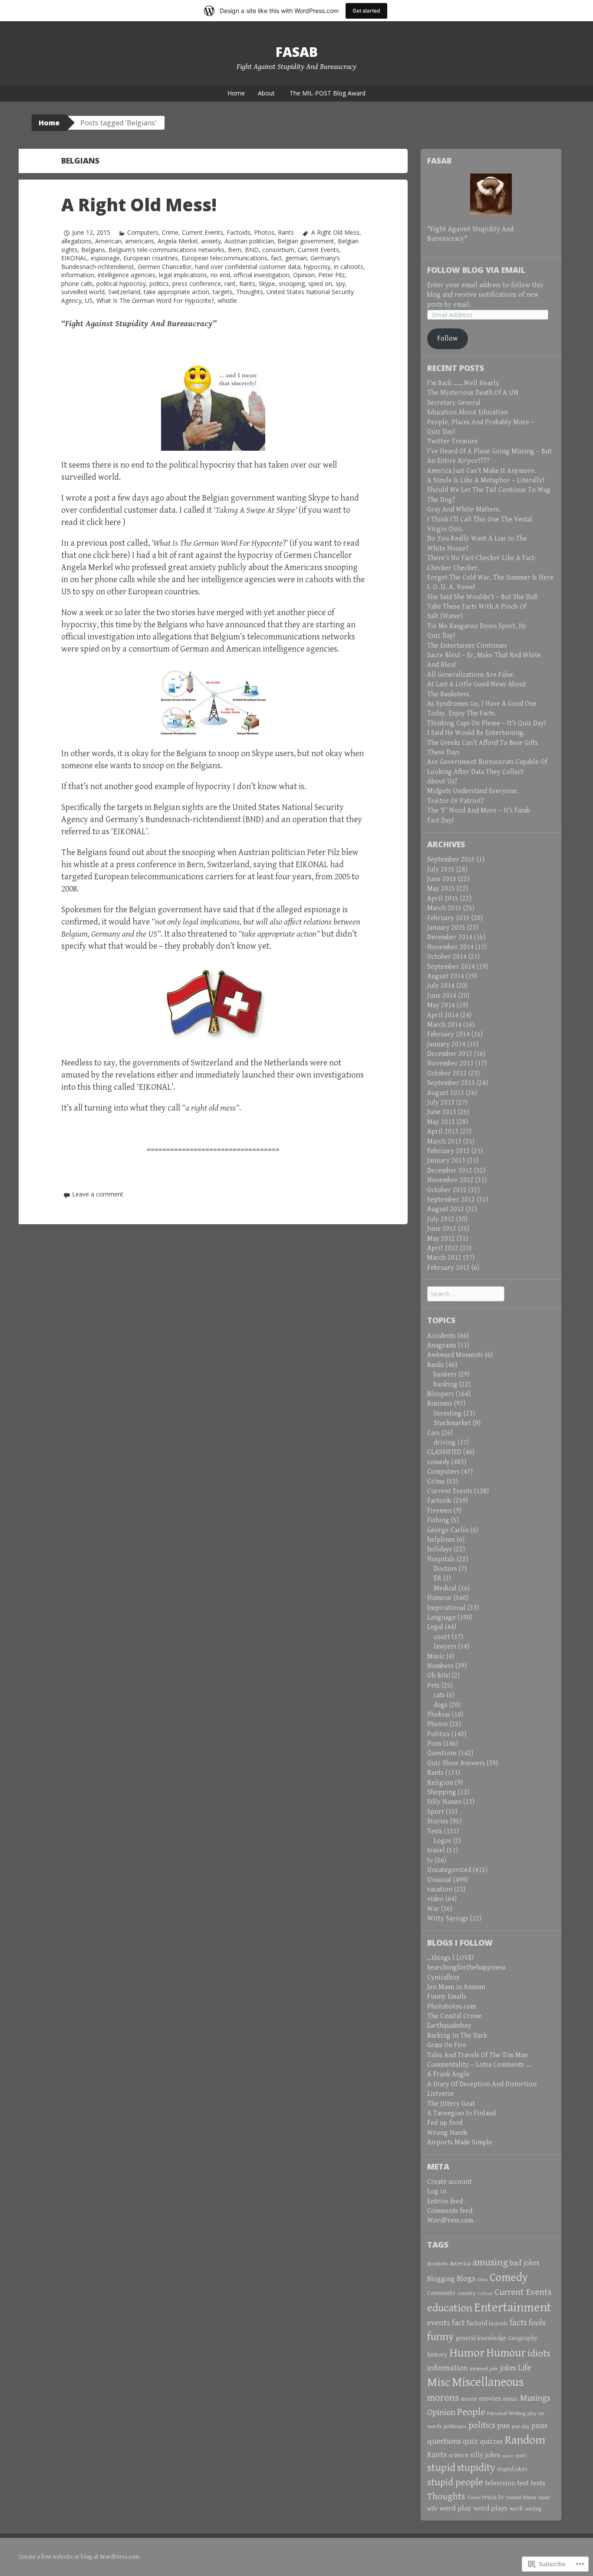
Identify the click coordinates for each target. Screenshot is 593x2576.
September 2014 (451, 967)
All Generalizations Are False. (471, 675)
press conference (197, 283)
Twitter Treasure (453, 441)
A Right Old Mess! (139, 205)
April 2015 (443, 899)
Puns (434, 1744)
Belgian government (306, 241)
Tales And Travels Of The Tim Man (478, 2055)
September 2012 (451, 1200)
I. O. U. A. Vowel (451, 587)
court (442, 1637)
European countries (151, 258)
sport (521, 2456)
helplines (441, 1540)
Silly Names (444, 1802)
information (78, 275)
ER (438, 1578)
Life (524, 2368)
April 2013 (443, 1132)
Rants (286, 232)
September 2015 (451, 860)
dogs (441, 1705)
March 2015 (444, 908)
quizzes (491, 2442)
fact (276, 258)
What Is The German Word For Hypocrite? (155, 300)
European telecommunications (224, 258)
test (523, 2483)
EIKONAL (74, 258)
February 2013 (448, 1151)
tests (538, 2483)
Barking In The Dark (457, 2036)
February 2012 (448, 1268)
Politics (438, 1734)
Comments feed (450, 2211)
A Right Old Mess (335, 232)
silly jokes (485, 2455)
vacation (440, 1889)
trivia (489, 2497)
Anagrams (442, 1345)
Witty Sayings (448, 1919)
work (516, 2509)
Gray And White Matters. (464, 510)
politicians (455, 2427)
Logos (443, 1841)
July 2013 (441, 1103)
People (471, 2412)
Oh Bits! (439, 1676)
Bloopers (441, 1394)
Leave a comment (98, 1194)
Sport (436, 1812)
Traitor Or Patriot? (456, 801)
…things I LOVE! (450, 1958)
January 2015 (446, 928)
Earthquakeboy (449, 2026)
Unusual (439, 1880)
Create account (450, 2182)
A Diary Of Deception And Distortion (482, 2084)
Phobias (439, 1715)
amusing (490, 2262)
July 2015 (441, 870)
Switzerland (124, 292)
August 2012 (446, 1209)
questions (444, 2441)
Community (441, 2293)
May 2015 (441, 889)
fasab (297, 52)
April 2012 (443, 1248)
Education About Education (468, 412)
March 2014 (444, 1025)
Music (436, 1657)
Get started (366, 11)
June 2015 (442, 879)
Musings (535, 2398)
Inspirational (446, 1608)
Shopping (442, 1792)
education (450, 2308)
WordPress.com (450, 2220)
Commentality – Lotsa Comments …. (479, 2065)
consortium (278, 250)
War (433, 1909)
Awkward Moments (455, 1355)
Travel (474, 2498)
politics (159, 283)
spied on (320, 283)
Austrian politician (249, 241)
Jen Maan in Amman (456, 1987)
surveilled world (83, 292)
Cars (433, 1433)
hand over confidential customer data (248, 267)
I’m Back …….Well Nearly (463, 383)
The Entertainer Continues (467, 646)
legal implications (183, 275)
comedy (438, 1462)
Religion (440, 1783)
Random (525, 2440)
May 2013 (441, 1122)
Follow (447, 339)
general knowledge (481, 2338)
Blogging (441, 2279)
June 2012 (442, 1229)
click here (104, 523)
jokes (508, 2368)
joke (494, 2369)
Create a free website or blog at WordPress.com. (79, 2557)
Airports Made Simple (460, 2142)
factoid (477, 2323)
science (458, 2455)
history (437, 2354)
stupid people (455, 2483)
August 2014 (446, 976)
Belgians (93, 250)
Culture (485, 2294)
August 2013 (446, 1093)
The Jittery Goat (451, 2104)
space (508, 2456)
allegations (76, 241)
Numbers (440, 1666)
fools (537, 2323)
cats (439, 1695)
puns (539, 2426)
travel (436, 1850)
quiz (470, 2441)
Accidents (441, 1336)
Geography (523, 2338)
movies (490, 2399)
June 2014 (442, 996)
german (296, 258)
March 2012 (444, 1258)
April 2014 (443, 1015)
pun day (521, 2427)
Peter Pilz (331, 275)
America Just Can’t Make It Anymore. (482, 471)
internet (479, 2369)
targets (223, 292)
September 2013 (451, 1083)
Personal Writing (506, 2413)
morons (443, 2398)
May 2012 (441, 1239)
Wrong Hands (447, 2133)
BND (252, 250)
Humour (440, 1598)
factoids (498, 2324)
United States (521, 2497)
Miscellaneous (488, 2382)
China (483, 2280)
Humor (467, 2353)
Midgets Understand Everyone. (473, 791)
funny (441, 2337)
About (266, 93)
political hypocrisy (121, 283)
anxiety (211, 241)
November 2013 (450, 1064)
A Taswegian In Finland (461, 2113)
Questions (442, 1753)
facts (518, 2323)
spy (340, 283)
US (89, 300)
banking (446, 1385)
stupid (441, 2468)
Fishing (438, 1520)
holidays (440, 1549)
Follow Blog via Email (476, 270)
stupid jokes (512, 2469)
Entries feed (445, 2201)
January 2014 (446, 1044)
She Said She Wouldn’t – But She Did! (482, 597)
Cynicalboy (443, 1978)
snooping (292, 283)
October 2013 (447, 1073)
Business (440, 1404)
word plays (490, 2508)
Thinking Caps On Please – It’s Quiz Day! (486, 723)
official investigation (262, 275)
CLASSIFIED (444, 1452)
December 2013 (450, 1054)
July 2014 (441, 986)
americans (140, 241)
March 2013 (444, 1142)
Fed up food (445, 2123)
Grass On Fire (447, 2045)
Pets (433, 1686)
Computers (143, 232)
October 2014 (447, 957)
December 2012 (450, 1171)
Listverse (441, 2094)
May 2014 (441, 1005)
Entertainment (513, 2307)
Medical (445, 1588)
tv (430, 1860)
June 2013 (442, 1112)
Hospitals (441, 1559)
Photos (264, 232)
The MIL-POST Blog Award (328, 93)
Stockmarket (452, 1423)
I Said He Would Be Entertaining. (476, 733)
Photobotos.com (451, 2007)
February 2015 (448, 918)
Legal (435, 1627)
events (439, 2323)
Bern (235, 250)
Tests (435, 1831)
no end (220, 275)
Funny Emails (447, 1997)
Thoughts (250, 292)
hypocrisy (317, 267)
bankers (445, 1375)
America (460, 2264)
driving (445, 1443)
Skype (267, 283)
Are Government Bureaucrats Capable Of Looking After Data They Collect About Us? (487, 772)
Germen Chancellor (165, 267)
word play (455, 2508)
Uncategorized (449, 1870)
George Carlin (448, 1530)
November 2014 (450, 947)
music (511, 2399)
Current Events (203, 232)
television (500, 2483)
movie (469, 2399)
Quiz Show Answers (456, 1763)
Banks (436, 1365)
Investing (448, 1414)
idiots (539, 2354)
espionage (105, 258)
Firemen (440, 1511)
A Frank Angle (448, 2074)
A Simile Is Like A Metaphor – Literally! (486, 480)
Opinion (304, 275)
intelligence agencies (127, 275)
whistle (227, 300)
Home (236, 93)
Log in (437, 2191)
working (533, 2509)
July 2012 (441, 1219)
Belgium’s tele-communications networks (166, 250)
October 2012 (447, 1190)
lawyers (445, 1647)
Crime (170, 232)
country (467, 2293)
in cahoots (349, 267)
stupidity (476, 2468)
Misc (439, 2382)
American (108, 241)
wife (432, 2509)
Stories (438, 1821)
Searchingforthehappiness (466, 1968)
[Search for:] (466, 1294)
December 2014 (450, 937)
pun (504, 2426)
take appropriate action (176, 292)
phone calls (77, 283)
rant (230, 283)
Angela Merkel (178, 241)
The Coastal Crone (454, 2016)
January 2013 (446, 1161)
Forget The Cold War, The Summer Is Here (490, 578)
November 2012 (450, 1180)
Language (441, 1617)
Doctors (445, 1569)
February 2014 (448, 1034)
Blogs (466, 2278)
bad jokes (525, 2263)
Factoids (239, 232)
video (435, 1899)
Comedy (509, 2278)
